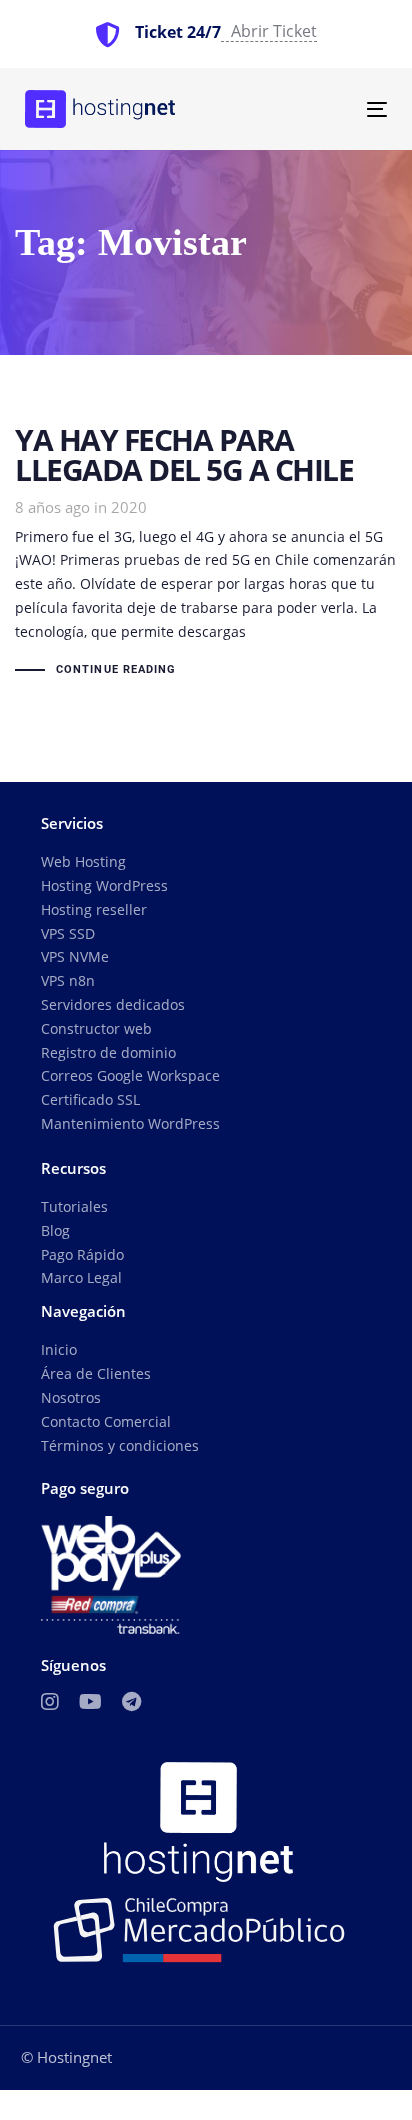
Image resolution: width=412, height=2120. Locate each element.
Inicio (59, 1349)
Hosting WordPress (104, 885)
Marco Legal (81, 1277)
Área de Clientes (96, 1373)
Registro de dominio (108, 1052)
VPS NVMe (75, 956)
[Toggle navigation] (326, 109)
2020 (129, 507)
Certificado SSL (90, 1099)
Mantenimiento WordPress (130, 1123)
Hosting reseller (94, 909)
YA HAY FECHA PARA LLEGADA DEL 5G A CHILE (206, 553)
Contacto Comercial (106, 1421)
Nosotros (71, 1397)
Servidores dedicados (113, 1004)
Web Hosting (83, 861)
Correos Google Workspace (130, 1075)
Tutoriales (74, 1206)
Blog (55, 1230)
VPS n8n (68, 980)
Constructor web (96, 1028)
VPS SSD (68, 933)
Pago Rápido (82, 1254)
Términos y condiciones (120, 1445)
